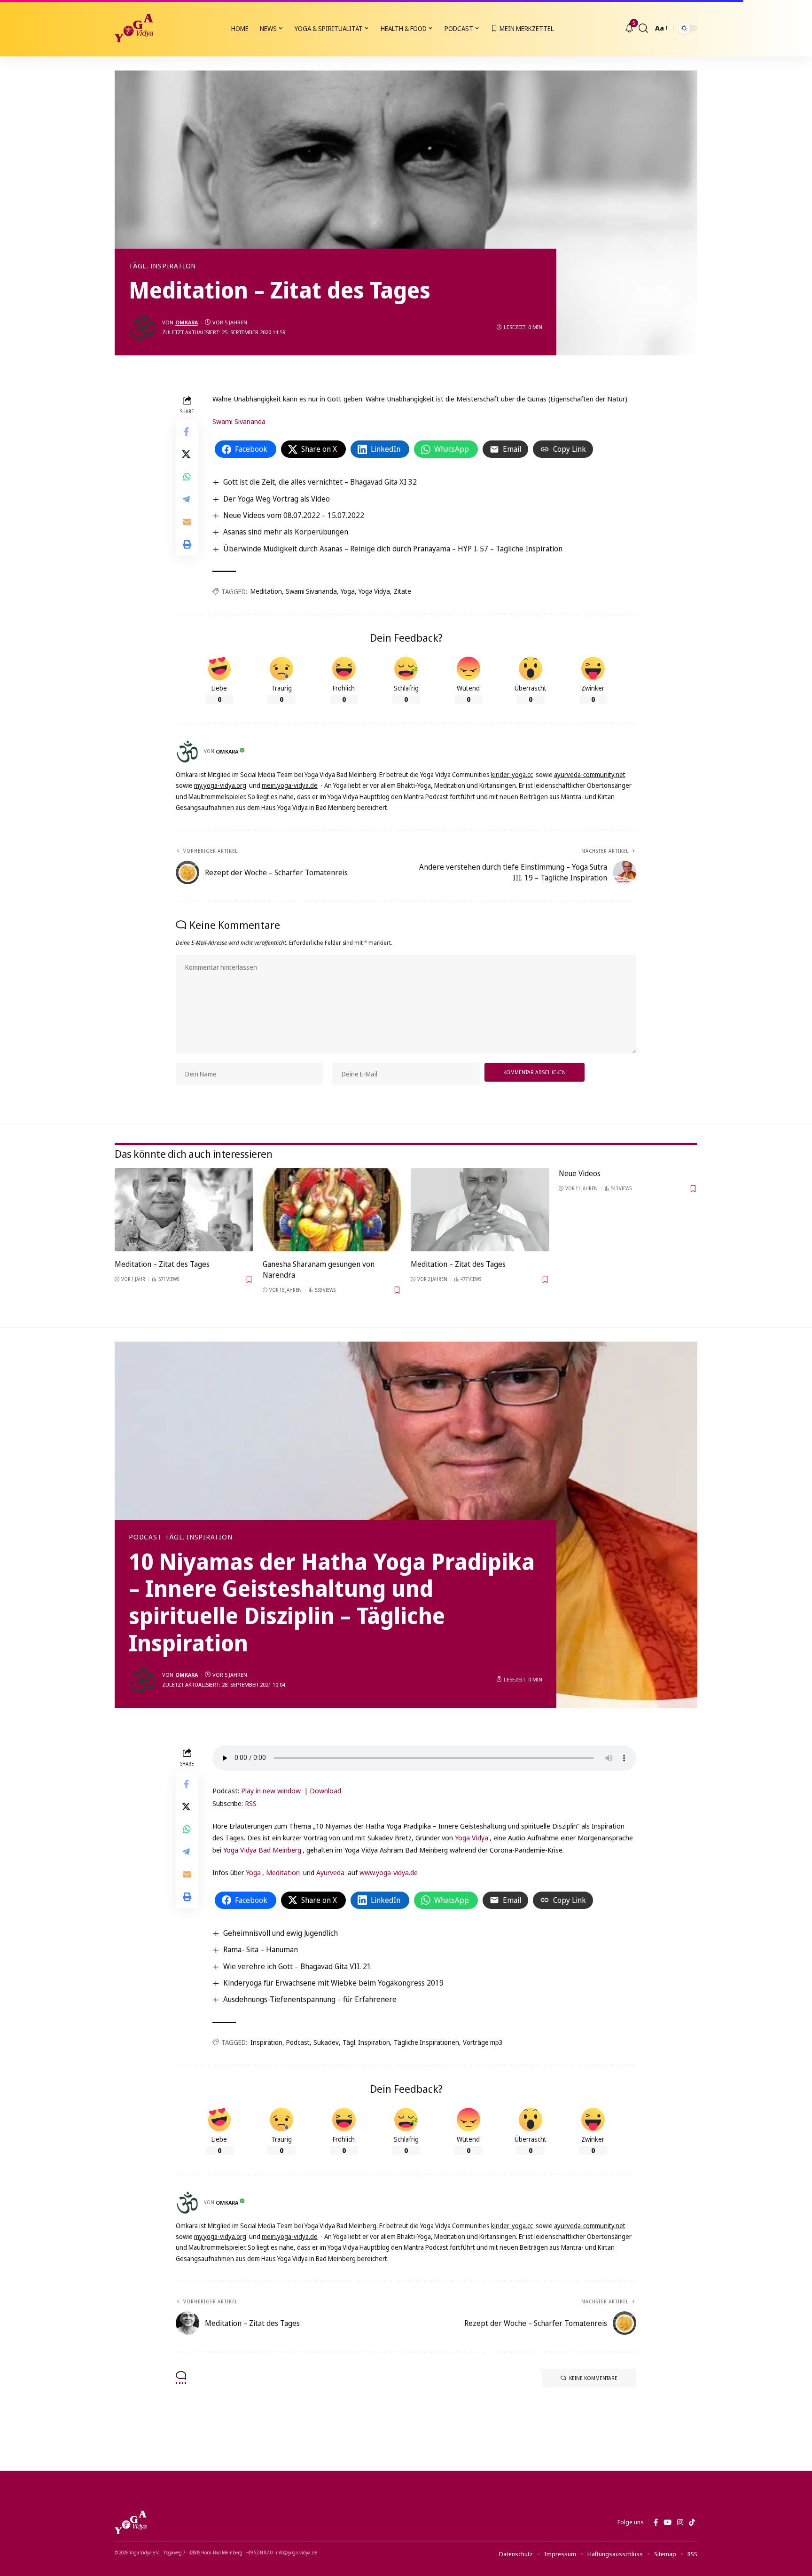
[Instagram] (680, 2522)
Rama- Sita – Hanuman (261, 1949)
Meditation (266, 591)
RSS (251, 1803)
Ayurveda (330, 1872)
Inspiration (266, 2042)
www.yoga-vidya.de (389, 1872)
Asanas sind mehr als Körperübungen (286, 532)
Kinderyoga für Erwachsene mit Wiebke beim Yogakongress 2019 (333, 1983)
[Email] (187, 522)
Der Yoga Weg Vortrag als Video (277, 499)
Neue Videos (580, 1173)
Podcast (145, 1537)
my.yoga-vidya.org (220, 785)
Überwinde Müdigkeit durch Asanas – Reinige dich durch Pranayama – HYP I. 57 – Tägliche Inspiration (393, 549)
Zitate (402, 591)
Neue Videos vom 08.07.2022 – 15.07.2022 (294, 515)
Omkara (187, 322)
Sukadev (326, 2042)
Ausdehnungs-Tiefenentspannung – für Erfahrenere (310, 1999)
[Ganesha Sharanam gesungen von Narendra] (332, 1210)
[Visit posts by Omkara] (143, 327)
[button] (643, 28)
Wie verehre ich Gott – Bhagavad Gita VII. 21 (297, 1966)
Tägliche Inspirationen (426, 2042)
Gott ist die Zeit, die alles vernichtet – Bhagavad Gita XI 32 (320, 482)
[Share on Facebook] (187, 432)
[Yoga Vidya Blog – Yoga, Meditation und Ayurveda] (131, 2522)
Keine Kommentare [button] (593, 2378)
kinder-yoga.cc (512, 774)
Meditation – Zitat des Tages (162, 1264)
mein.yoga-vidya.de (290, 785)
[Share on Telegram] (187, 499)
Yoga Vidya (374, 591)
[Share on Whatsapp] (187, 477)
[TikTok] (692, 2522)
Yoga (348, 591)
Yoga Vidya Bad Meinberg (262, 1850)
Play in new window (271, 1791)
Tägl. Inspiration (162, 266)
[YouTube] (668, 2522)
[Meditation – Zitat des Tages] (184, 1210)
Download (325, 1791)
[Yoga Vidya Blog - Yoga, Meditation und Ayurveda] (134, 28)
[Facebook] (656, 2522)
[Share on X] (187, 454)
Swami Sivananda (239, 421)
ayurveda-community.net (590, 774)
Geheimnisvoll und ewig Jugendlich (281, 1933)
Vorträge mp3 (483, 2042)
